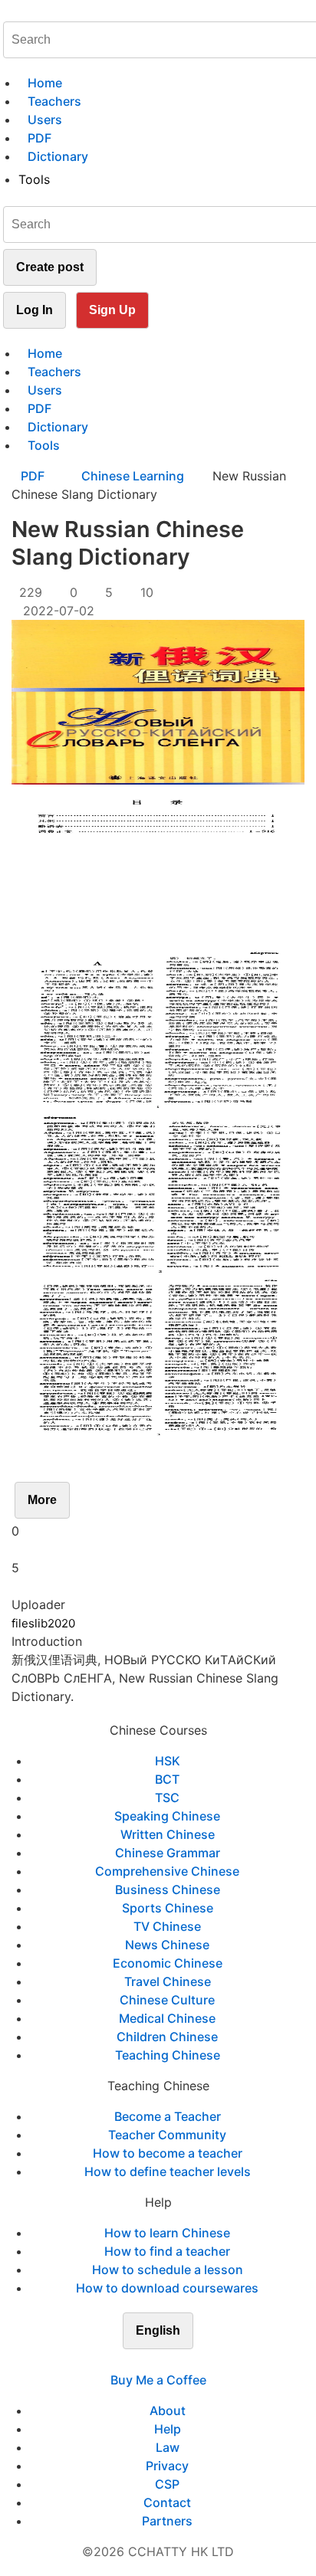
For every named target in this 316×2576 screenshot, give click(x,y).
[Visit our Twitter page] (149, 2361)
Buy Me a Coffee (158, 2380)
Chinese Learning (133, 476)
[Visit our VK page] (167, 2361)
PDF (34, 476)
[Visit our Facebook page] (130, 2361)
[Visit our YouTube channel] (186, 2361)
